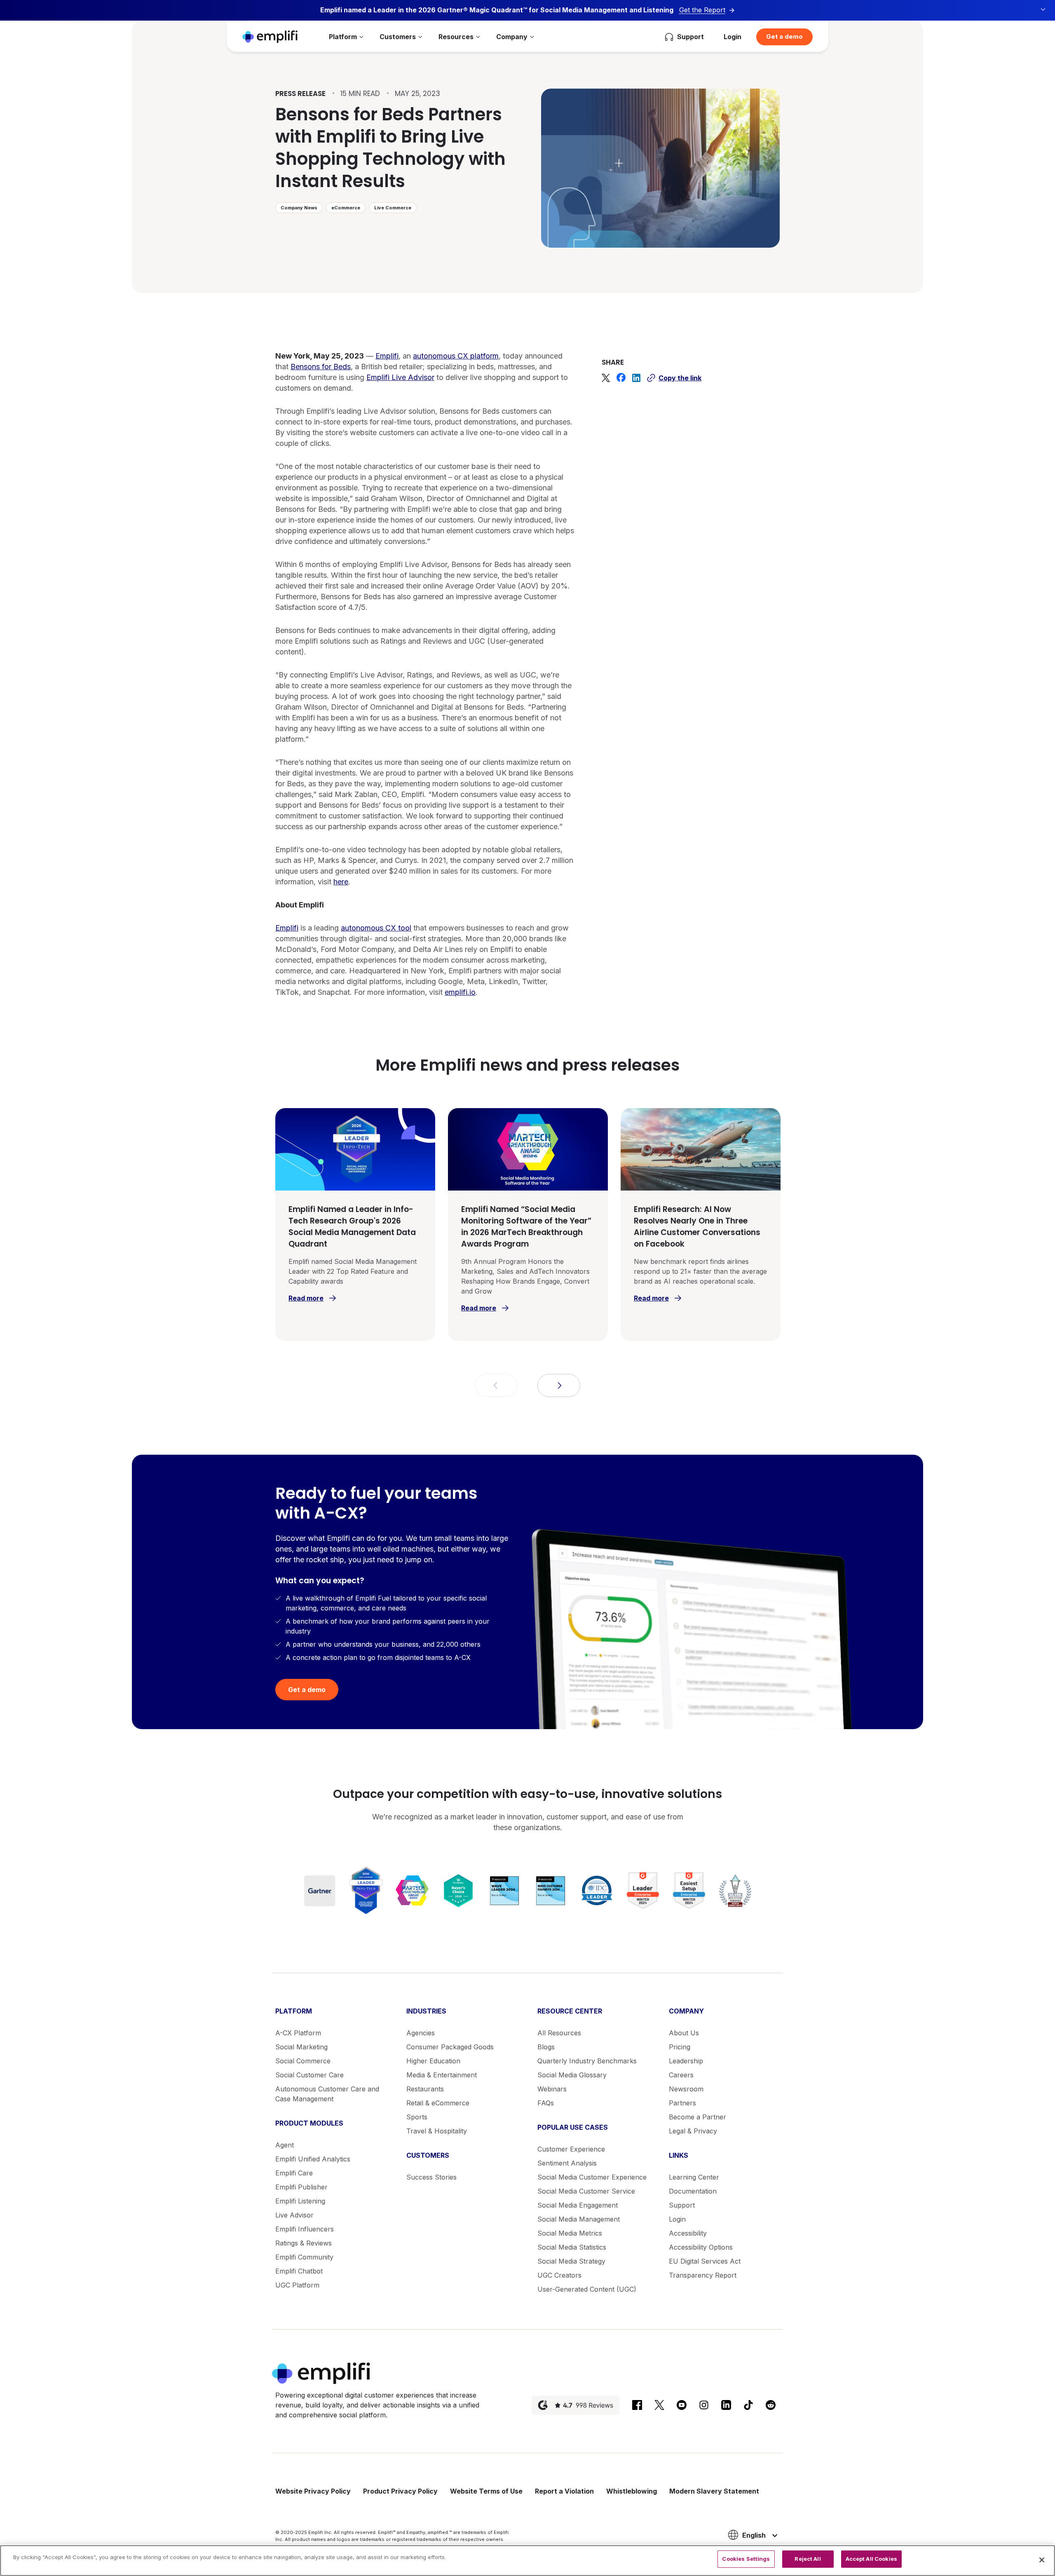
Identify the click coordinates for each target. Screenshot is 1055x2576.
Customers (398, 37)
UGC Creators (559, 2275)
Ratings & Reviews (304, 2243)
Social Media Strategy (571, 2261)
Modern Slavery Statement (714, 2491)
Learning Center (694, 2177)
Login (733, 37)
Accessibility (688, 2233)
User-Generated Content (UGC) (587, 2289)
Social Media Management (579, 2219)
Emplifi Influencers (305, 2229)
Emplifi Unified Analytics (313, 2159)
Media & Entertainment (442, 2075)
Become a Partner (697, 2117)
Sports (417, 2117)
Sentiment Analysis (567, 2163)
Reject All (808, 2559)
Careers (681, 2075)
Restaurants (425, 2089)
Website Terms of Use (486, 2491)
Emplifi (387, 356)
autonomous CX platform (456, 356)
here (341, 882)
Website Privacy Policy (313, 2491)
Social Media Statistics (572, 2247)
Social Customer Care (309, 2075)
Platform (343, 37)
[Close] (1042, 2560)
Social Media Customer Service (586, 2191)
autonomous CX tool (376, 928)
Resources (456, 37)
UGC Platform (297, 2285)
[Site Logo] (270, 36)
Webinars (552, 2089)
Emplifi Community (304, 2257)
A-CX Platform (298, 2033)
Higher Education (433, 2061)
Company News (299, 208)
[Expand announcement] (1043, 9)
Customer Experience (571, 2149)
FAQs (546, 2103)
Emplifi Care (294, 2173)
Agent (285, 2145)
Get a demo (784, 36)
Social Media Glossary (572, 2075)
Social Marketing (301, 2047)
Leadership (686, 2061)
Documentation (693, 2191)
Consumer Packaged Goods (450, 2047)
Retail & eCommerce (438, 2103)
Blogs (546, 2047)
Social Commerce (303, 2061)
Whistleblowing (632, 2491)
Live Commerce (393, 208)
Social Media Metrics (570, 2233)
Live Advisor (294, 2215)
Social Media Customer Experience (592, 2177)
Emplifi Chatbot (299, 2271)
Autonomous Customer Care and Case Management (327, 2094)
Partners (682, 2103)
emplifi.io (460, 992)
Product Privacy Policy (400, 2491)
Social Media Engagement (578, 2205)
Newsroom (686, 2089)
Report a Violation (564, 2491)
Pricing (680, 2047)
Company (512, 37)
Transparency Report (703, 2275)
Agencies (421, 2033)
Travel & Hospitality (437, 2131)
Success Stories (431, 2177)
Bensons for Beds (321, 367)
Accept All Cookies (871, 2559)
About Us (684, 2033)
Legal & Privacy (693, 2131)
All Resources (559, 2033)
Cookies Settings (746, 2559)
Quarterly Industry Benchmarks (587, 2061)
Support (682, 2205)
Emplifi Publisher (301, 2187)
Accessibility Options (701, 2247)
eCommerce (346, 208)
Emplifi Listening (300, 2201)
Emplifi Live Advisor (400, 377)
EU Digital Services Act (705, 2261)
